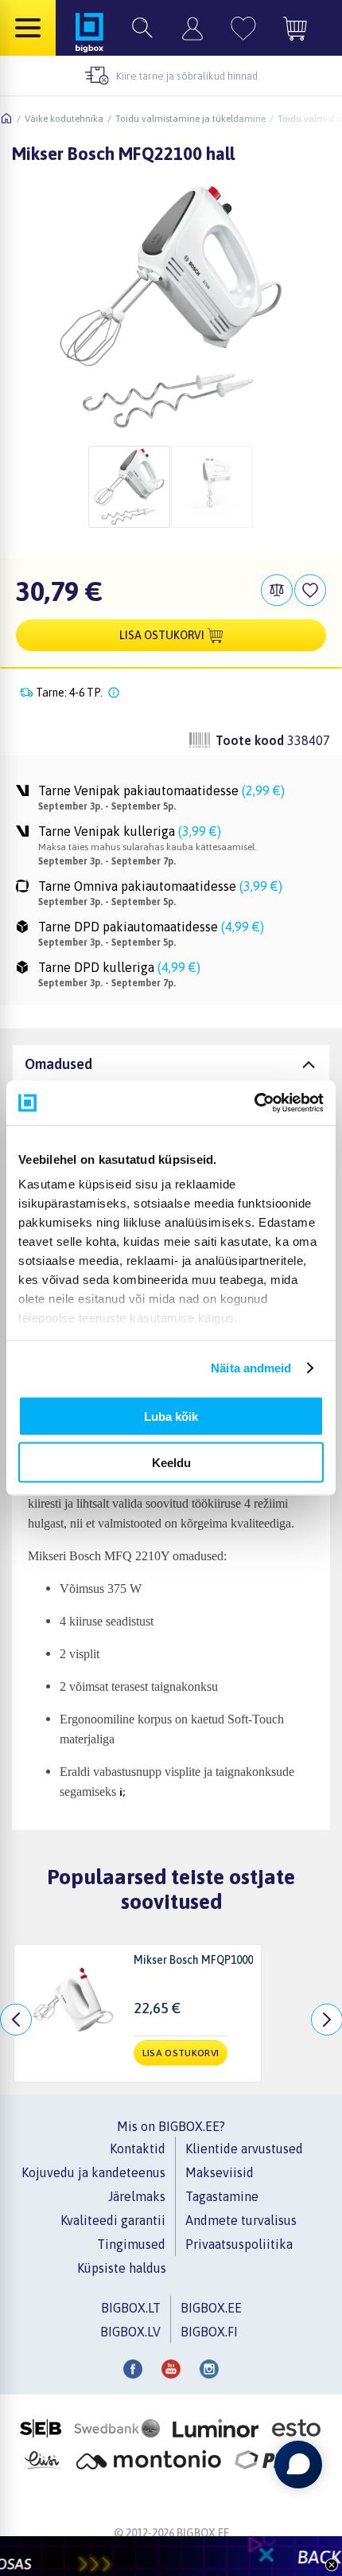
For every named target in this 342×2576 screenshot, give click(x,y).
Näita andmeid (251, 1368)
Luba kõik (171, 1416)
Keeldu (171, 1463)
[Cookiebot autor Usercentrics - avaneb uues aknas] (254, 1103)
